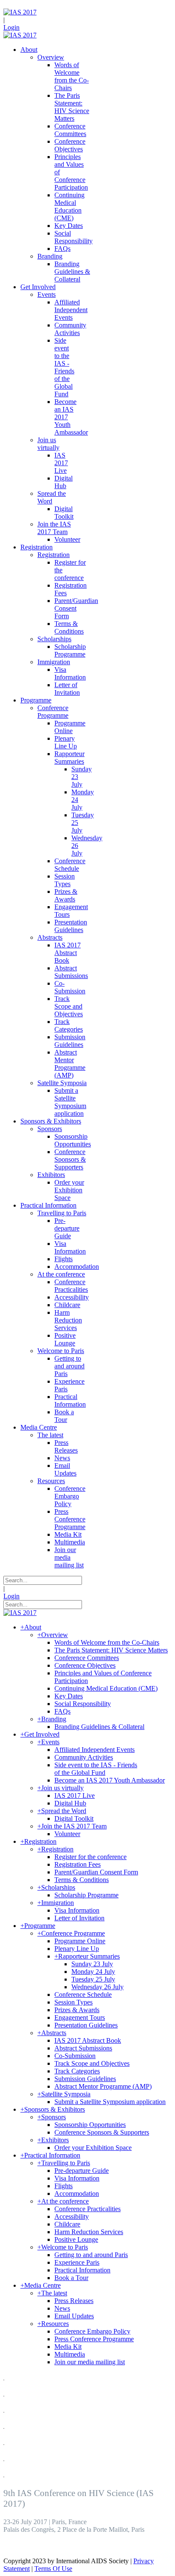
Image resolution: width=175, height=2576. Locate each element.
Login (11, 27)
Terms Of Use (53, 2569)
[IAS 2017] (20, 12)
